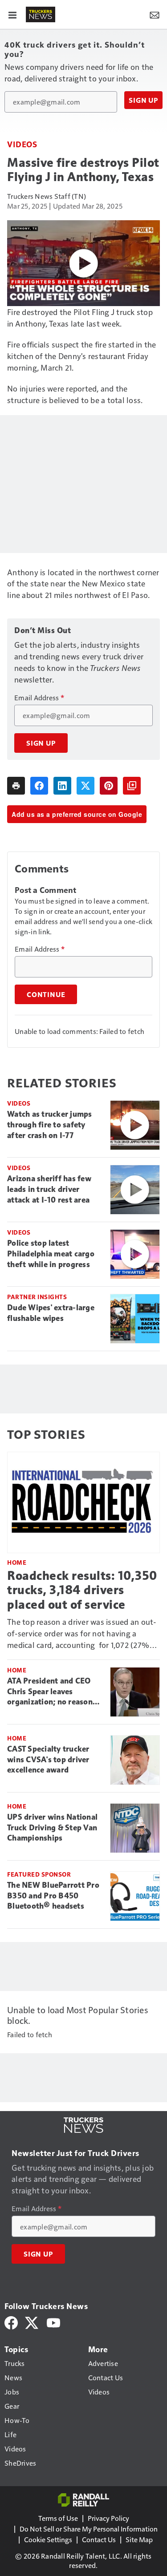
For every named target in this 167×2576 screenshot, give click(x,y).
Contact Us (99, 2539)
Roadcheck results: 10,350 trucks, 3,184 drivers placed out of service (82, 1590)
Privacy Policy (108, 2518)
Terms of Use (58, 2518)
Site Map (139, 2539)
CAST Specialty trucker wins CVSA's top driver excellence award (48, 1760)
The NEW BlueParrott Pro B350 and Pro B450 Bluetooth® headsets (53, 1896)
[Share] (39, 786)
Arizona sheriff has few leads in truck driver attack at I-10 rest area (49, 1189)
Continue (46, 994)
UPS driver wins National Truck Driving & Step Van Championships (52, 1828)
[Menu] (12, 14)
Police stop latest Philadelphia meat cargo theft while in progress (51, 1254)
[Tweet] (86, 786)
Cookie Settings (48, 2539)
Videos (22, 144)
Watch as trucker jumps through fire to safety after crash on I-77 (50, 1125)
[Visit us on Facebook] (11, 2322)
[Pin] (109, 786)
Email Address (39, 698)
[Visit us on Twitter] (32, 2322)
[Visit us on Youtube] (53, 2322)
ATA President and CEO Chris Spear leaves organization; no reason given (50, 1692)
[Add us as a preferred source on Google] (132, 786)
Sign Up (143, 100)
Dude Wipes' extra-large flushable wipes (51, 1313)
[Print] (16, 786)
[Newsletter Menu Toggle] (155, 14)
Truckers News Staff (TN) (47, 196)
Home (17, 1562)
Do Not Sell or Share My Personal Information (89, 2529)
